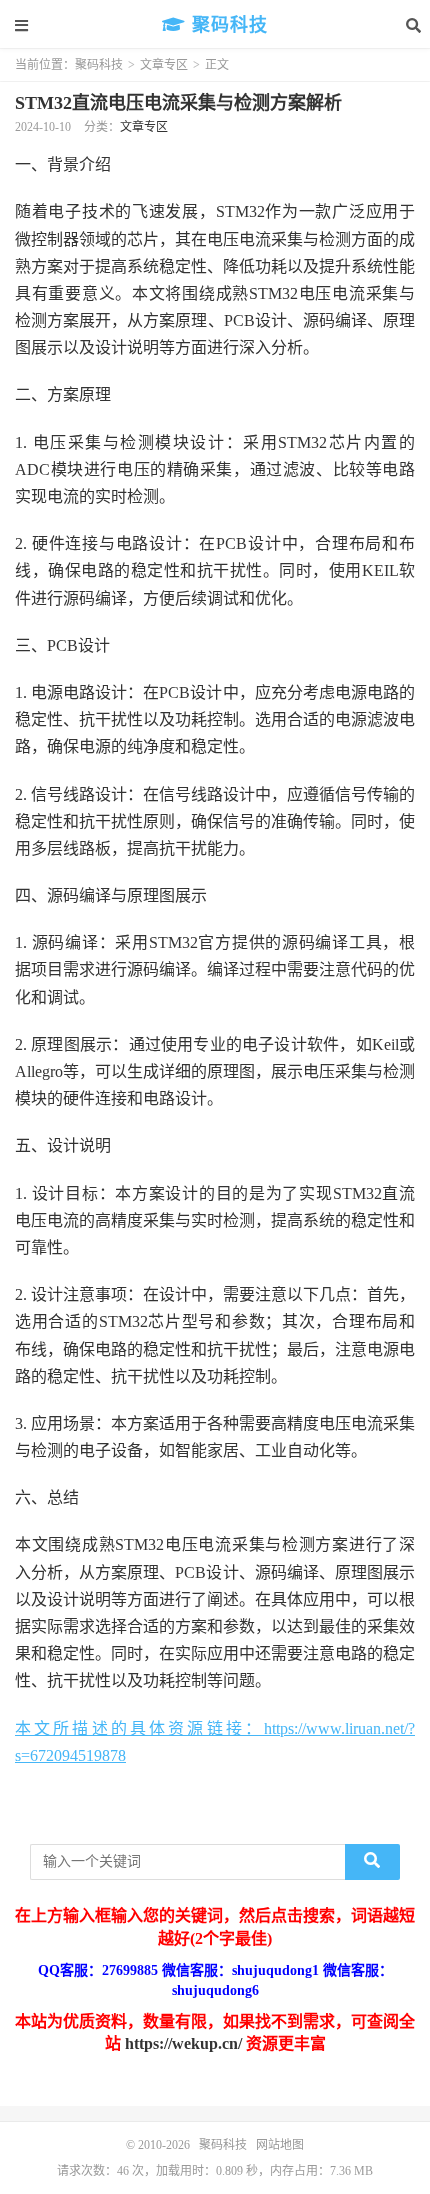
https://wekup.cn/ (183, 2043)
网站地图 (280, 2145)
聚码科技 (227, 25)
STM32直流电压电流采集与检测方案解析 (178, 103)
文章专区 (164, 65)
